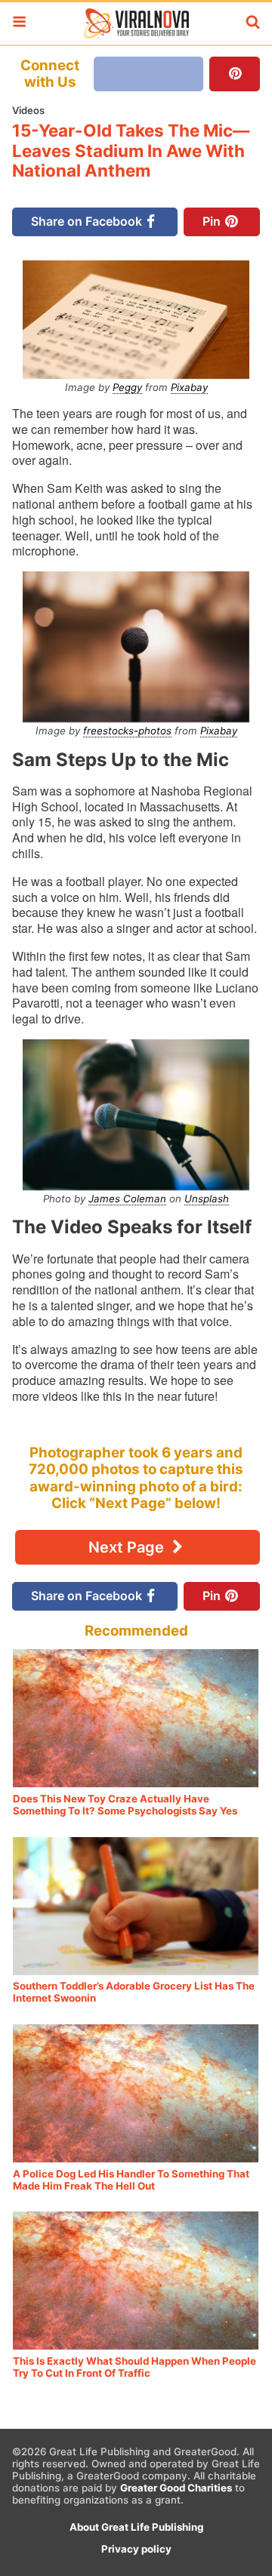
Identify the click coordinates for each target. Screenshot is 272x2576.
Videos (28, 110)
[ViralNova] (136, 23)
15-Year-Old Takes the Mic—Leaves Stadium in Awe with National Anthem (131, 151)
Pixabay (189, 387)
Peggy (127, 387)
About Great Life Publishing (136, 2527)
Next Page (128, 1547)
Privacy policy (136, 2549)
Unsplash (207, 1199)
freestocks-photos (127, 731)
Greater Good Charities (176, 2488)
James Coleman (127, 1199)
